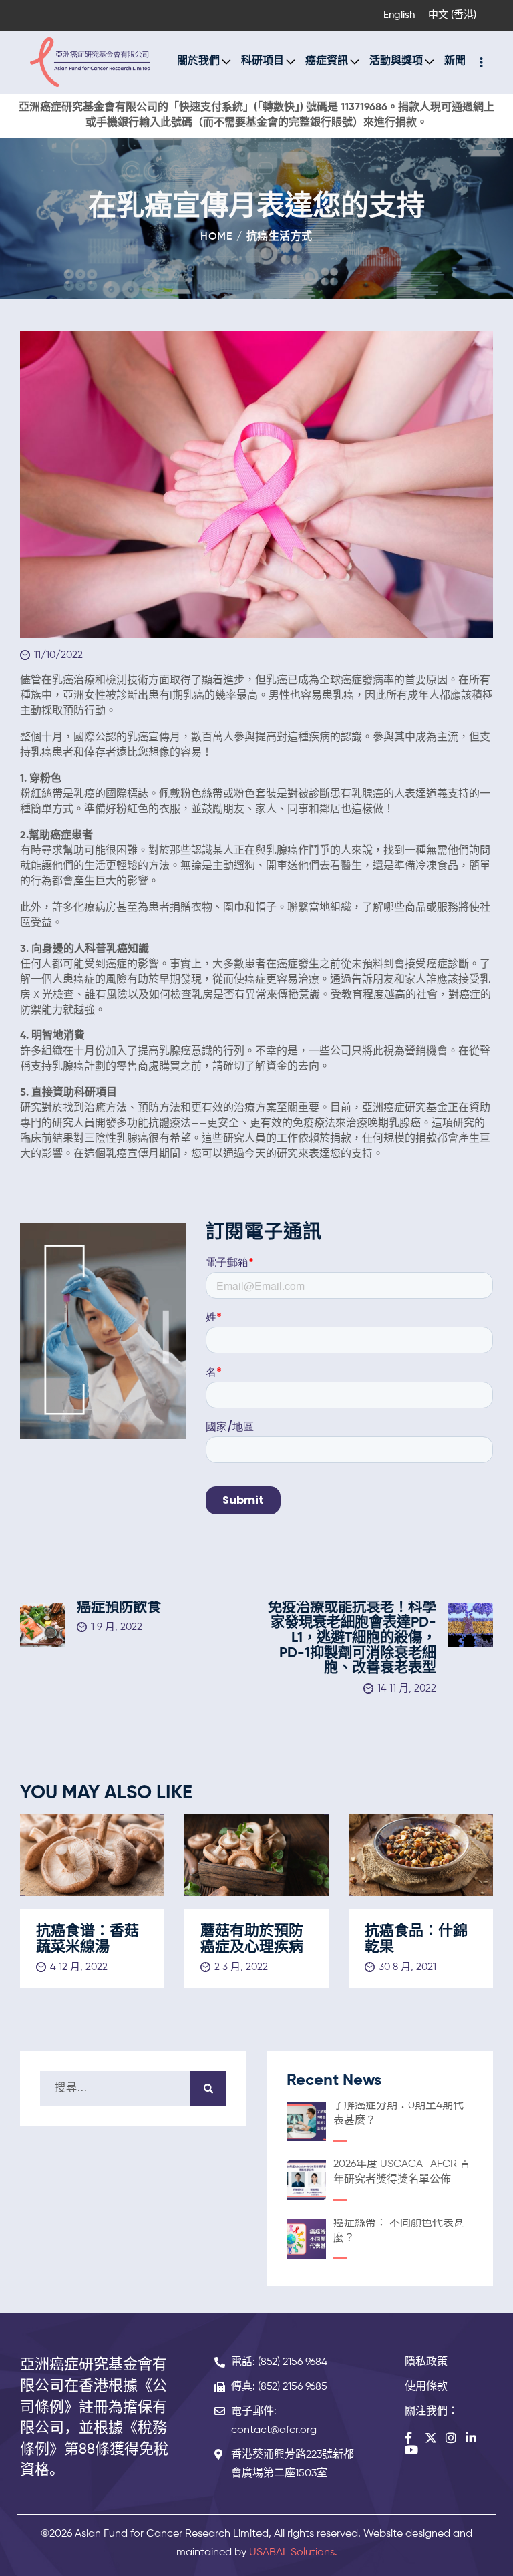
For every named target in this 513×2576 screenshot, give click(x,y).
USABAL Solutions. (293, 2553)
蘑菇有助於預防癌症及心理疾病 (252, 1939)
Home (216, 237)
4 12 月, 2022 (79, 1967)
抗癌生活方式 (280, 237)
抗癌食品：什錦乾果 (416, 1939)
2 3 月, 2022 (241, 1967)
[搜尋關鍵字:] (133, 2088)
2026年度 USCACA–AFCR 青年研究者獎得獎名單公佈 (402, 2172)
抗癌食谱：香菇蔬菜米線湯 (88, 1939)
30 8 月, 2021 (407, 1967)
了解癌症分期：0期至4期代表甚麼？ (398, 2113)
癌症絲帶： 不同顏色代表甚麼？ (399, 2231)
